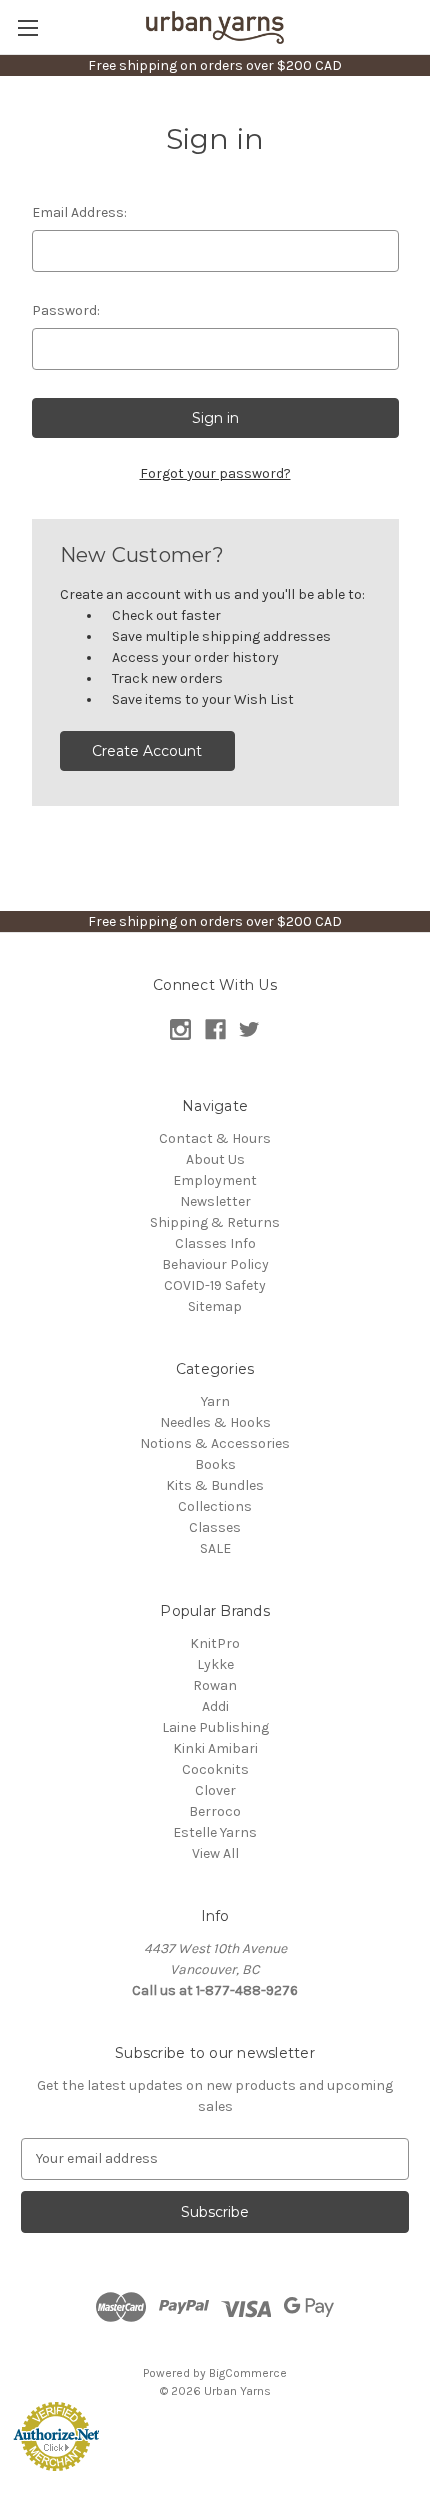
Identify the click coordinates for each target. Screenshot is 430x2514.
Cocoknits (215, 1769)
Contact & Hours (215, 1138)
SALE (215, 1548)
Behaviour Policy (215, 1264)
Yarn (215, 1401)
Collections (215, 1506)
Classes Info (215, 1243)
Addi (215, 1706)
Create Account (147, 751)
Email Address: (79, 212)
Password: (66, 310)
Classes (215, 1527)
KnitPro (215, 1643)
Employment (215, 1180)
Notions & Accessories (215, 1443)
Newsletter (215, 1201)
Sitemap (215, 1306)
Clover (215, 1790)
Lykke (215, 1664)
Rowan (215, 1685)
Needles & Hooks (215, 1422)
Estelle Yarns (215, 1832)
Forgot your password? (215, 473)
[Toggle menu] (27, 27)
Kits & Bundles (215, 1485)
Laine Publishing (215, 1727)
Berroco (215, 1811)
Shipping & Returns (215, 1222)
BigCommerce (248, 2373)
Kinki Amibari (215, 1748)
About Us (215, 1159)
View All (215, 1853)
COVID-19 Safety (215, 1285)
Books (215, 1464)
